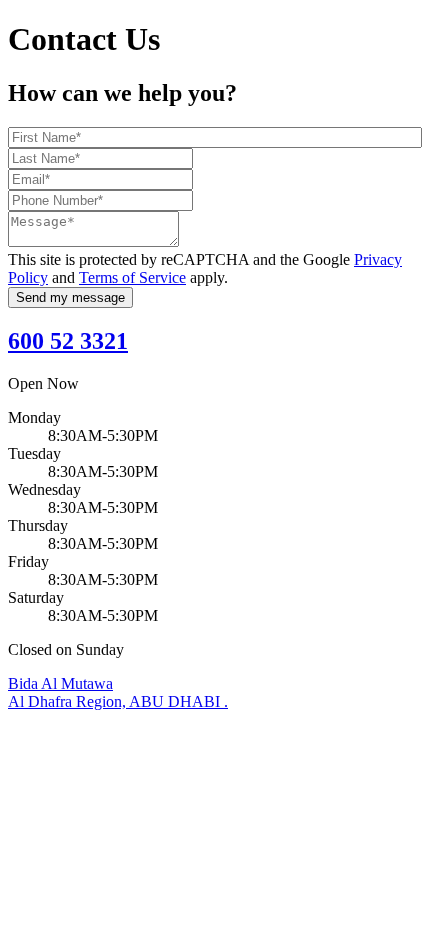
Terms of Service (132, 277)
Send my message (70, 297)
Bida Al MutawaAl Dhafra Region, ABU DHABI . (118, 692)
